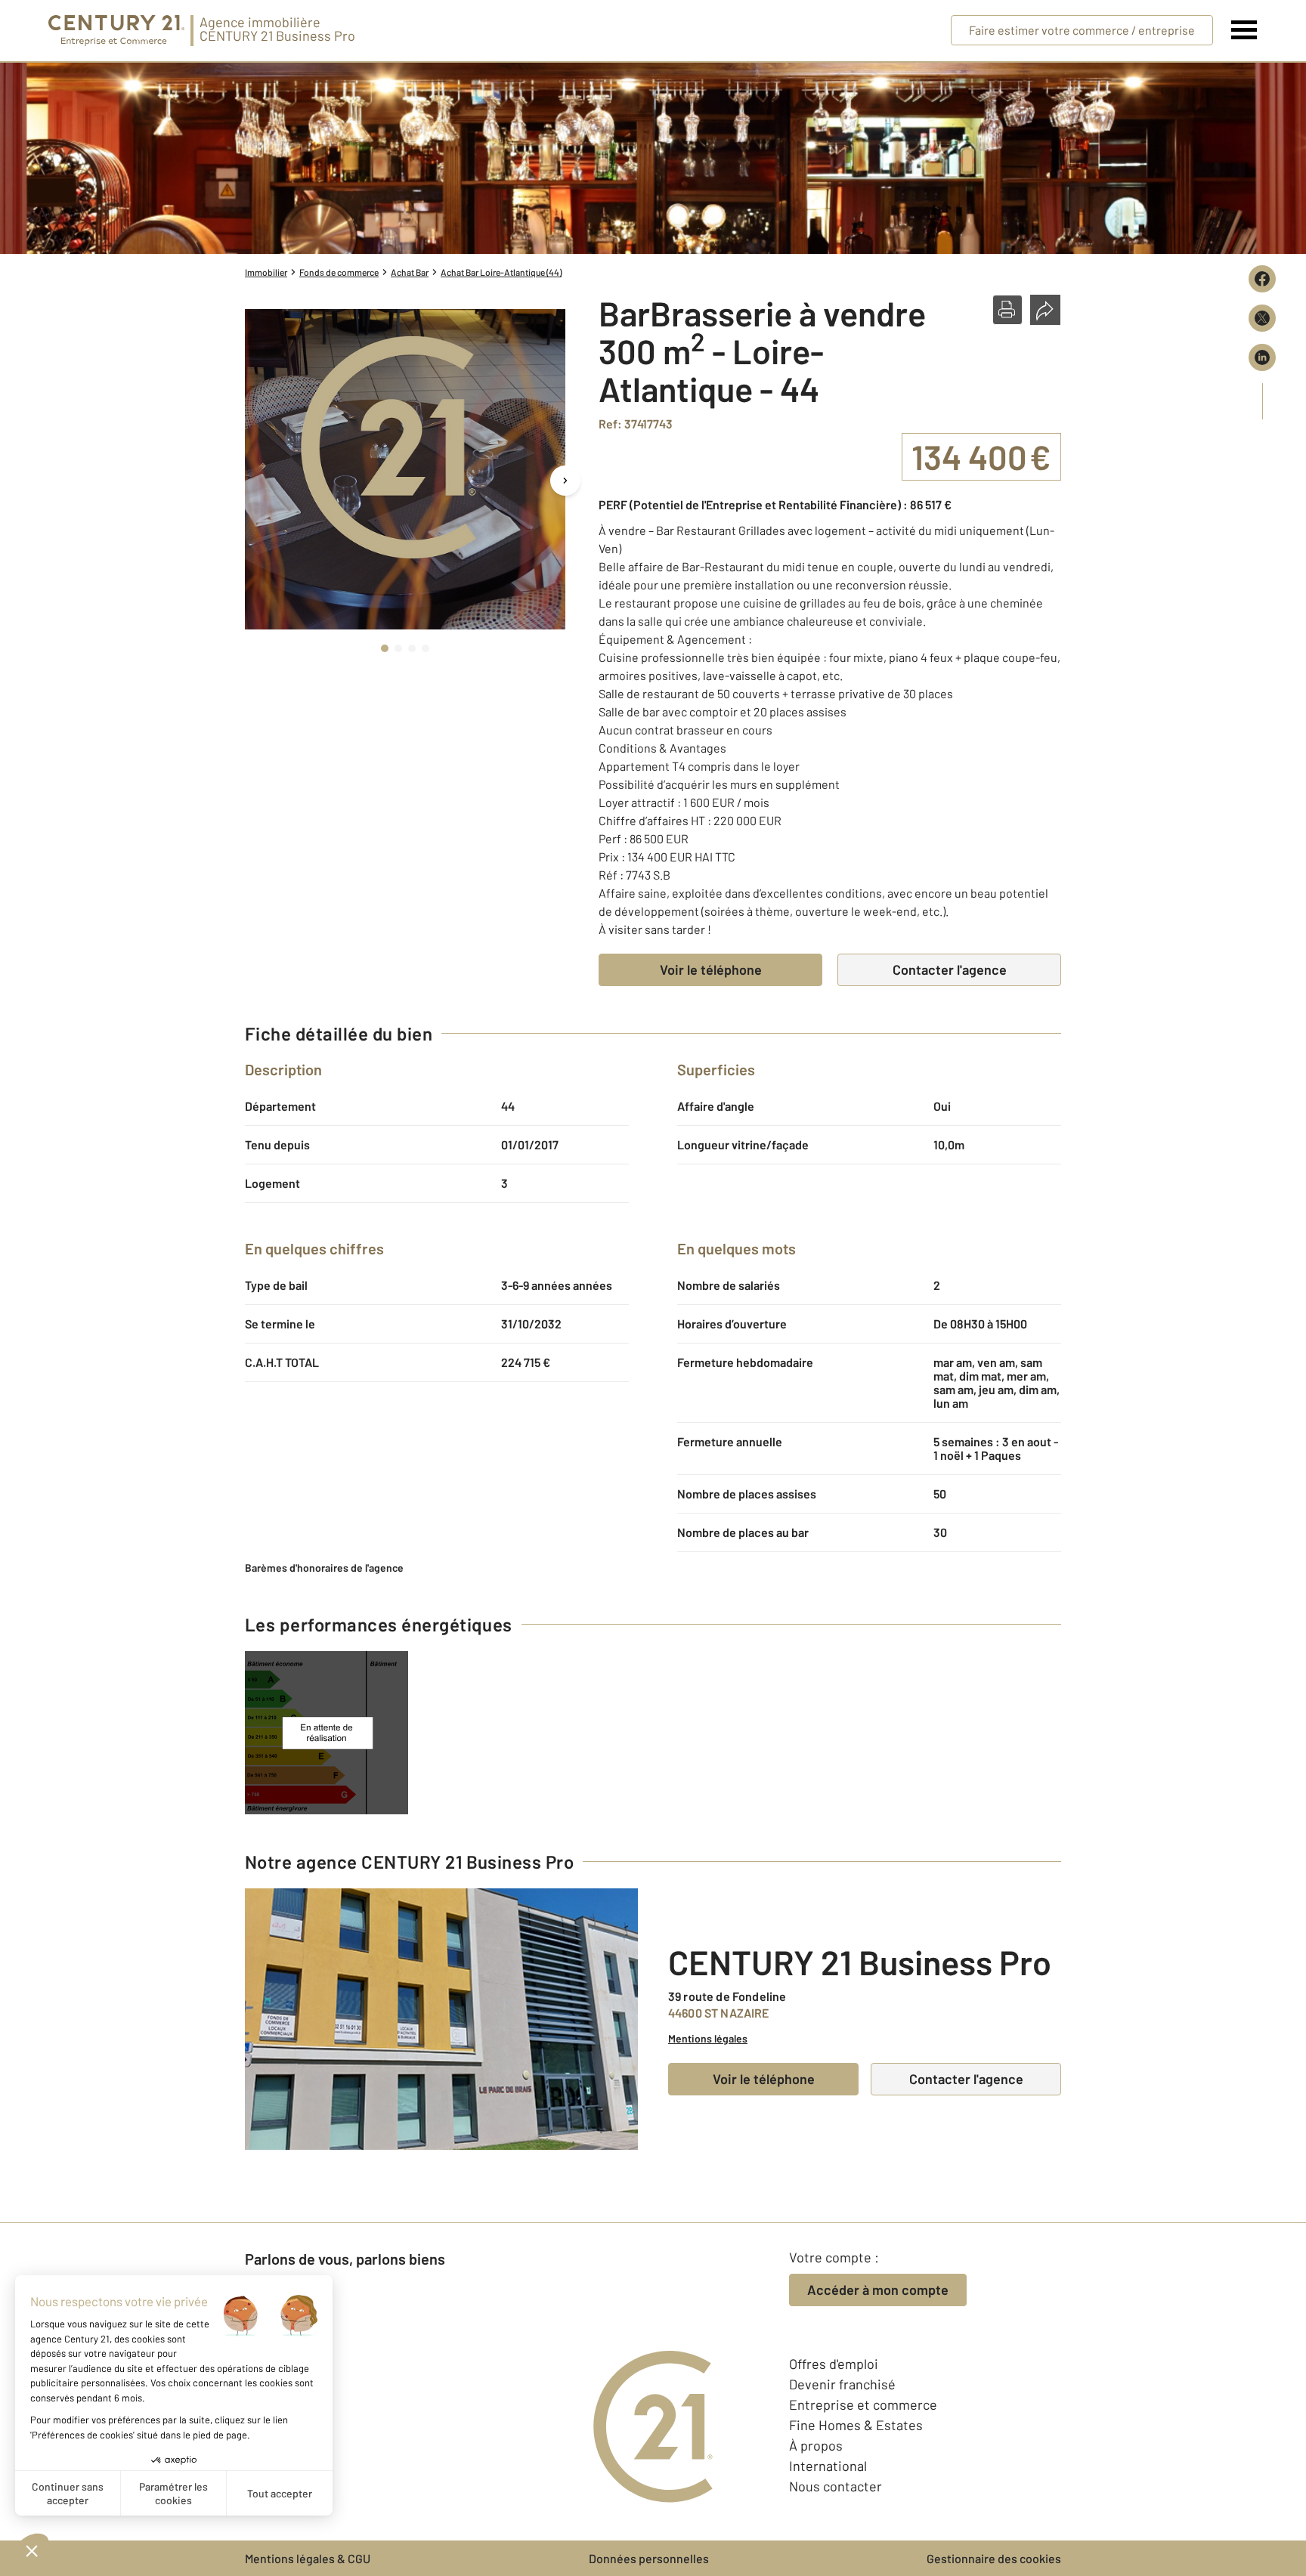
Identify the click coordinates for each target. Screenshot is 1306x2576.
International (828, 2466)
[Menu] (1244, 30)
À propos (816, 2445)
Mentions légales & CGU (308, 2558)
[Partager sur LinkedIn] (1262, 357)
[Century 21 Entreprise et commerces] (116, 31)
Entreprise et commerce (863, 2404)
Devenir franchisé (842, 2384)
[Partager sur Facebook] (1262, 279)
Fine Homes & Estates (856, 2425)
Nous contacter (836, 2486)
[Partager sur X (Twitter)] (1262, 318)
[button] (1007, 310)
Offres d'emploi (834, 2364)
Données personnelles (649, 2558)
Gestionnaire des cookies (994, 2558)
